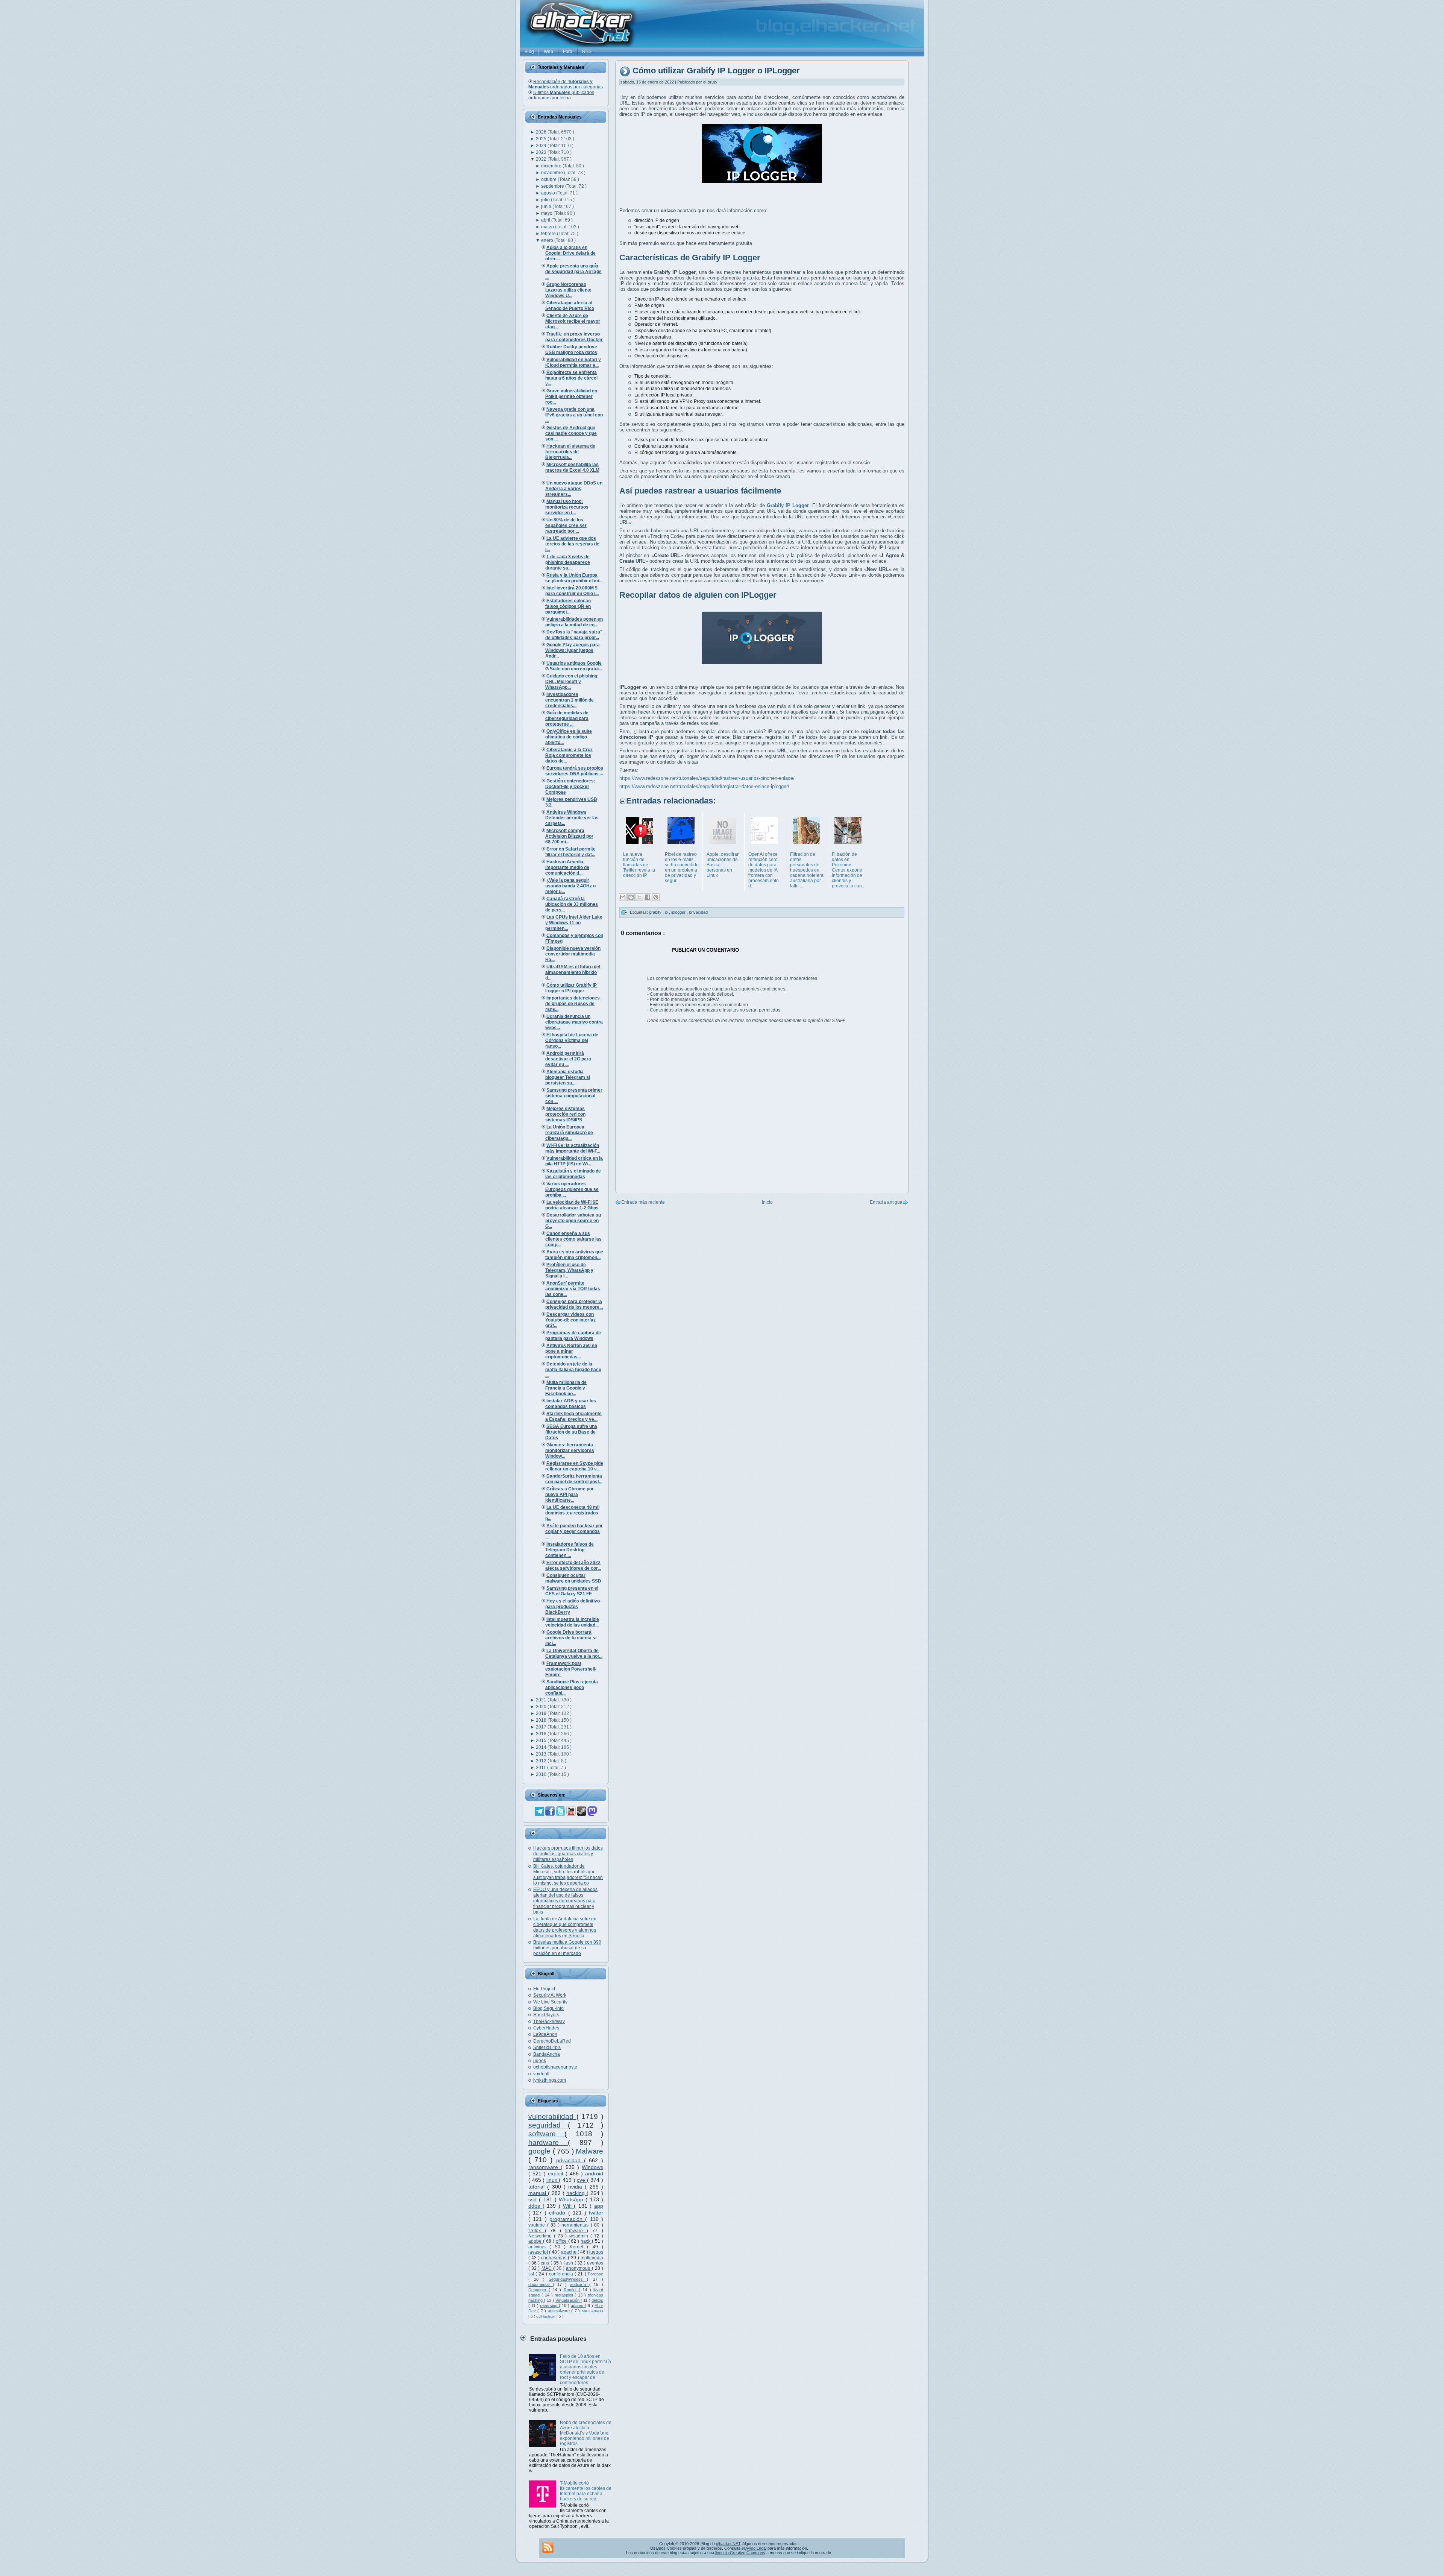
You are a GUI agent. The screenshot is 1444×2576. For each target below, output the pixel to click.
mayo (547, 213)
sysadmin (579, 2236)
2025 (542, 139)
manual (538, 2193)
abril (546, 220)
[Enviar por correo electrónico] (623, 897)
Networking (541, 2236)
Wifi (569, 2206)
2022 (542, 159)
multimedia (592, 2258)
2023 (542, 152)
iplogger (679, 912)
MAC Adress (592, 2311)
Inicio (767, 1202)
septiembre (553, 186)
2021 (542, 1700)
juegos (596, 2252)
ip (667, 912)
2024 (542, 146)
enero (548, 240)
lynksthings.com (550, 2080)
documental (541, 2284)
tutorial (538, 2187)
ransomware (545, 2167)
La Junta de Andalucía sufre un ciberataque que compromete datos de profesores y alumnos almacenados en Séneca (565, 1927)
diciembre (552, 166)
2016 (542, 1734)
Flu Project (544, 1989)
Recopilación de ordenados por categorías (566, 84)
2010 (542, 1774)
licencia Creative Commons (740, 2553)
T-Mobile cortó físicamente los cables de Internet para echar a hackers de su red (586, 2491)
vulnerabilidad (552, 2117)
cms (546, 2263)
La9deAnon (545, 2034)
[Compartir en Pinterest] (656, 897)
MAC (547, 2268)
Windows (592, 2167)
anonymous (579, 2268)
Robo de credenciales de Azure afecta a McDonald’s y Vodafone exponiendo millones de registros (586, 2433)
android (594, 2173)
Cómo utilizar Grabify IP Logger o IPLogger (716, 71)
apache (569, 2252)
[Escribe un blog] (631, 897)
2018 (542, 1720)
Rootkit (571, 2290)
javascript (539, 2252)
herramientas (576, 2225)
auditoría (580, 2284)
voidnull (541, 2074)
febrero (549, 234)
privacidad (570, 2160)
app (599, 2206)
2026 (542, 132)
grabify (656, 912)
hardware (548, 2142)
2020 (542, 1707)
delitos (597, 2300)
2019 (542, 1713)
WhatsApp (572, 2199)
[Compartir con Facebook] (648, 897)
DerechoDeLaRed (552, 2041)
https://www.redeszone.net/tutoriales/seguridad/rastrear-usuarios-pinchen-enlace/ (707, 778)
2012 (542, 1761)
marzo (548, 227)
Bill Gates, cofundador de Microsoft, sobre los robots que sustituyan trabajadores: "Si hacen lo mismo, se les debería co (568, 1875)
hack (586, 2241)
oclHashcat (546, 2316)
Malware (589, 2151)
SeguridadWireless (568, 2279)
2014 (542, 1747)
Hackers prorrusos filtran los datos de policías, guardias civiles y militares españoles (568, 1854)
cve (582, 2180)
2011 (541, 1768)
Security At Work (550, 1995)
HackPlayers (546, 2015)
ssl (532, 2274)
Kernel (578, 2247)
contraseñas (554, 2258)
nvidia (576, 2187)
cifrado (558, 2213)
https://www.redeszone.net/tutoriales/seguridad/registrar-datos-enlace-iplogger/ (704, 786)
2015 (542, 1741)
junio (547, 207)
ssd (534, 2199)
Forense (595, 2274)
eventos (595, 2263)
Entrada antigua (886, 1202)
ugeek (540, 2061)
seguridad (548, 2125)
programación (567, 2219)
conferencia (562, 2274)
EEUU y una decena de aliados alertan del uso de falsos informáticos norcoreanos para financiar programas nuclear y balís (565, 1901)
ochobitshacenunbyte (555, 2067)
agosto (549, 193)
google (541, 2151)
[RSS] (548, 2547)
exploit (557, 2173)
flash (569, 2263)
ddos (535, 2206)
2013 (542, 1754)
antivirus (539, 2247)
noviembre (553, 173)
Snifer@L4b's (547, 2047)
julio (546, 200)
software (546, 2134)
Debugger (538, 2290)
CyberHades (546, 2028)
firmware (576, 2231)
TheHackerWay (549, 2022)
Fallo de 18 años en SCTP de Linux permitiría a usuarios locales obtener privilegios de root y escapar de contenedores (585, 2369)
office (562, 2241)
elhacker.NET (728, 2544)
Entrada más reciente (643, 1202)
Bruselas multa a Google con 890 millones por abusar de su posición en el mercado (567, 1948)
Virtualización (568, 2300)
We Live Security (550, 2002)
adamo (578, 2306)
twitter (596, 2213)
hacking (576, 2193)
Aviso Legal (756, 2548)
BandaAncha (547, 2054)
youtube (538, 2225)
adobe (536, 2241)
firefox (537, 2231)
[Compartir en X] (639, 897)
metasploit (565, 2295)
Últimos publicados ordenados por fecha (561, 95)
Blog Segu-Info (548, 2008)
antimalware (560, 2311)
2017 (542, 1727)
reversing (549, 2306)
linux (553, 2180)
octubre (549, 179)
